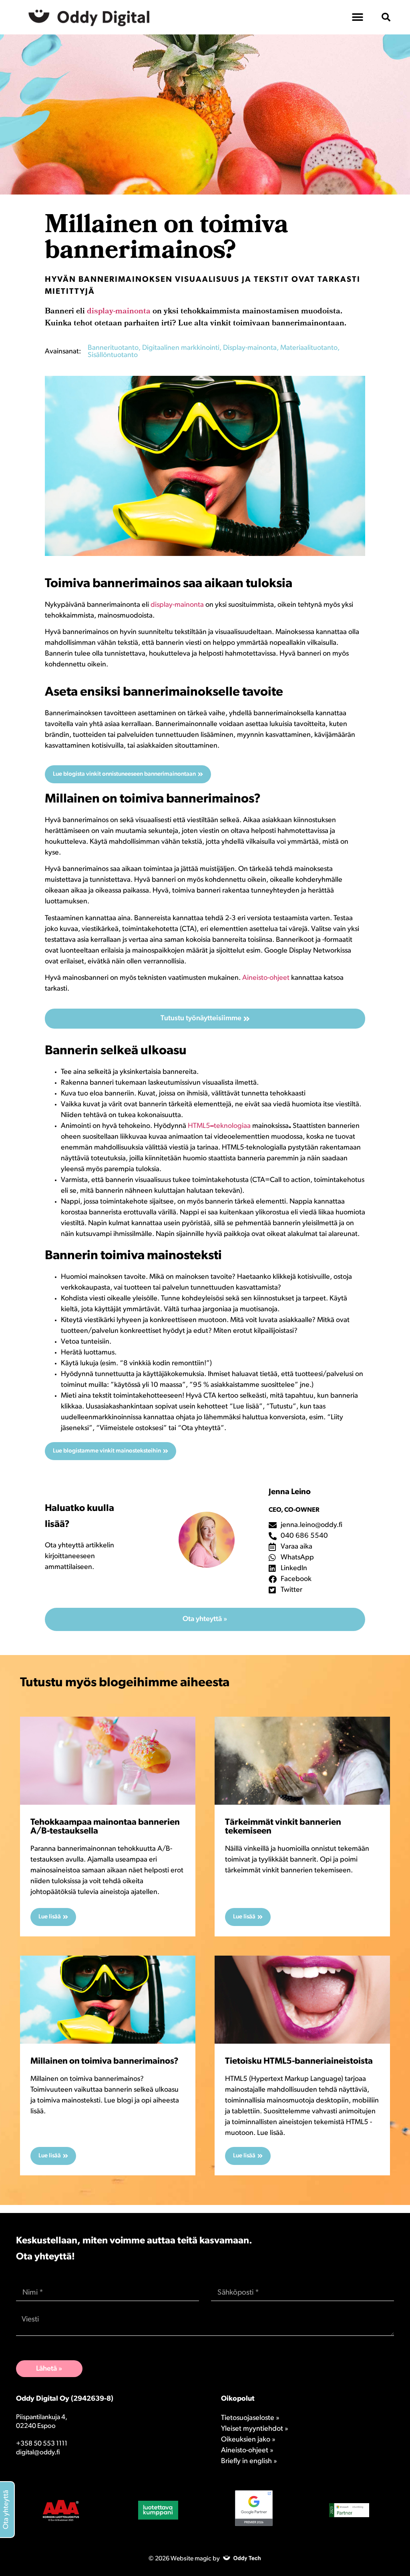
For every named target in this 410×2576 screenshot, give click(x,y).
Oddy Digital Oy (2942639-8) (65, 2399)
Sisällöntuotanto (113, 355)
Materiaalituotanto (309, 348)
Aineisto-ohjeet (266, 978)
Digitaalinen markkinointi (181, 348)
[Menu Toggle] (358, 17)
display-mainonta (119, 312)
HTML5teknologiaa (219, 1126)
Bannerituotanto (113, 348)
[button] (386, 17)
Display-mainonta (250, 348)
